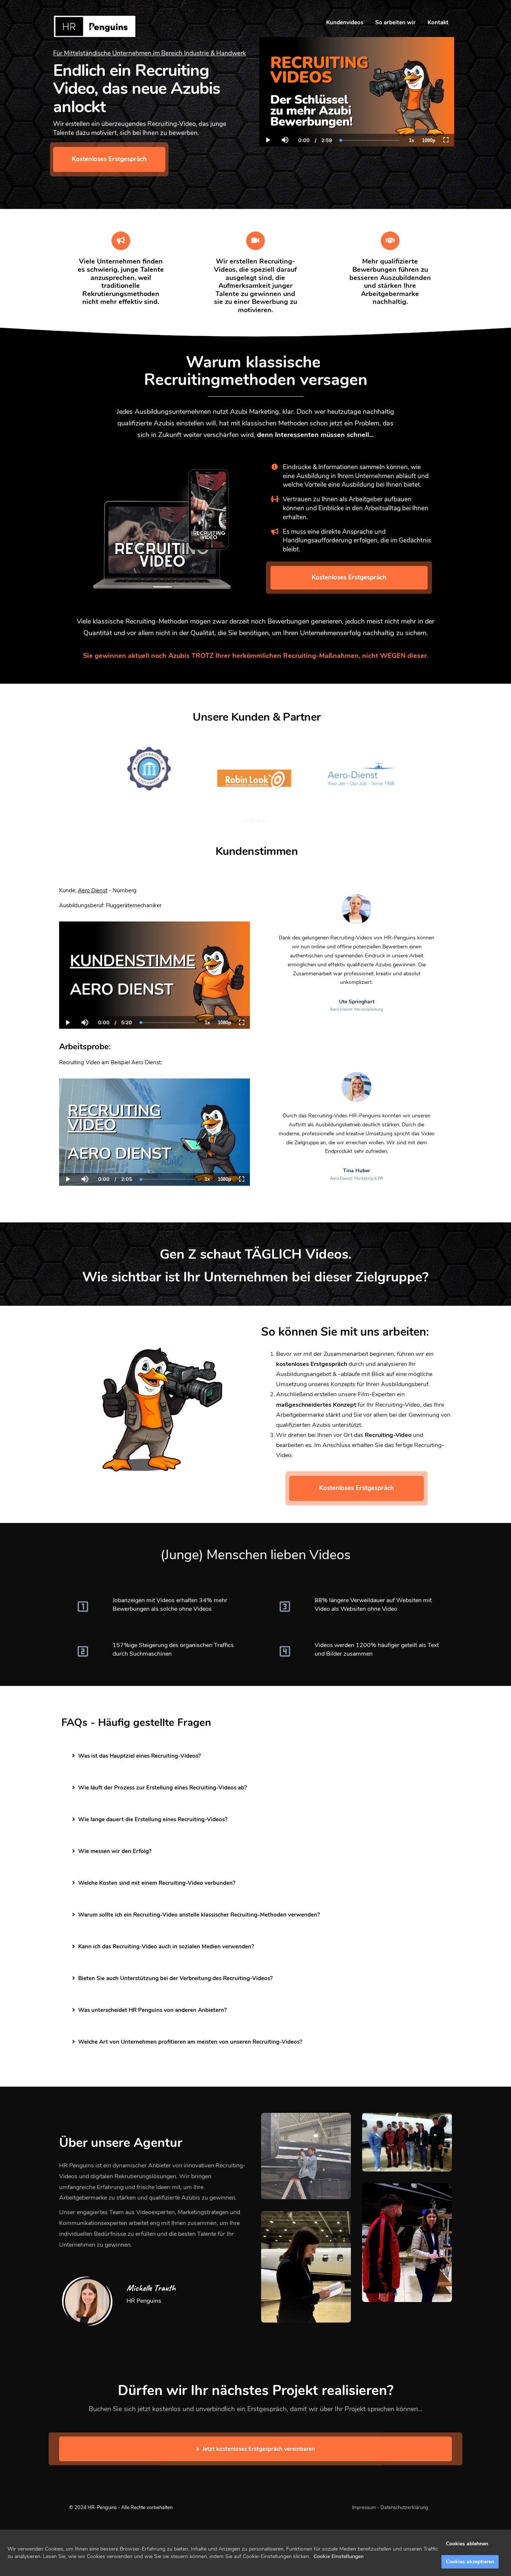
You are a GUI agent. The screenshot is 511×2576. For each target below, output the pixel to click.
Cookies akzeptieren (470, 2562)
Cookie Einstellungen (339, 2556)
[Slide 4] (264, 819)
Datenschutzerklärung (404, 2508)
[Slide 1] (246, 819)
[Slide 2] (252, 819)
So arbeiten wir (395, 22)
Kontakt (438, 22)
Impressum (364, 2508)
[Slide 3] (258, 819)
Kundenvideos (345, 22)
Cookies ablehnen (467, 2544)
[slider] (285, 114)
